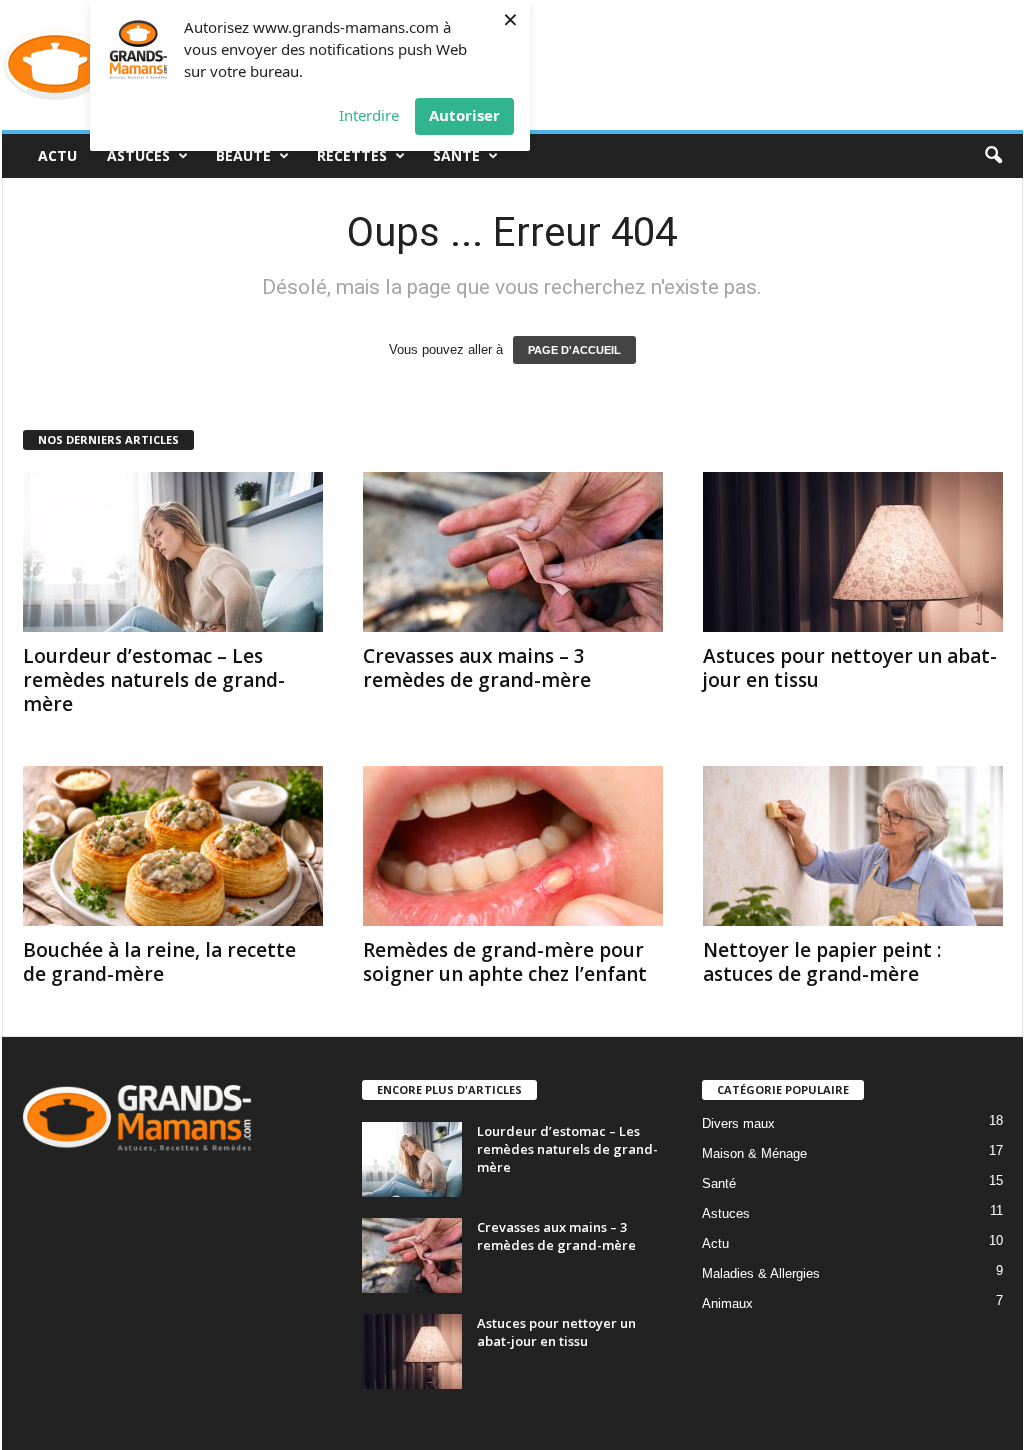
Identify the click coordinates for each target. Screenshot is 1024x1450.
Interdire (369, 115)
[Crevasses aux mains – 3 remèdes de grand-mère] (513, 552)
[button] (993, 156)
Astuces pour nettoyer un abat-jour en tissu (850, 668)
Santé (456, 155)
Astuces (138, 155)
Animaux (727, 1303)
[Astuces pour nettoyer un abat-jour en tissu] (853, 552)
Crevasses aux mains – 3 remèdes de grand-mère (477, 668)
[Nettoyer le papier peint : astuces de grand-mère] (853, 846)
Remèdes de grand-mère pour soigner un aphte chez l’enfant (505, 962)
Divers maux (738, 1123)
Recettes (352, 155)
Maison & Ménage (754, 1153)
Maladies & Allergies (761, 1273)
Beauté (243, 155)
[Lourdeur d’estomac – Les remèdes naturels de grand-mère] (173, 552)
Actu (57, 155)
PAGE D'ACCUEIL (574, 350)
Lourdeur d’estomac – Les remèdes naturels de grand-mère (154, 680)
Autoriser (464, 115)
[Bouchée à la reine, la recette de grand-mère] (173, 846)
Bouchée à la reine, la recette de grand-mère (159, 962)
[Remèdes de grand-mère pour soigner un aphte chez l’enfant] (513, 846)
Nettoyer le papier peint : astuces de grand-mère (822, 962)
